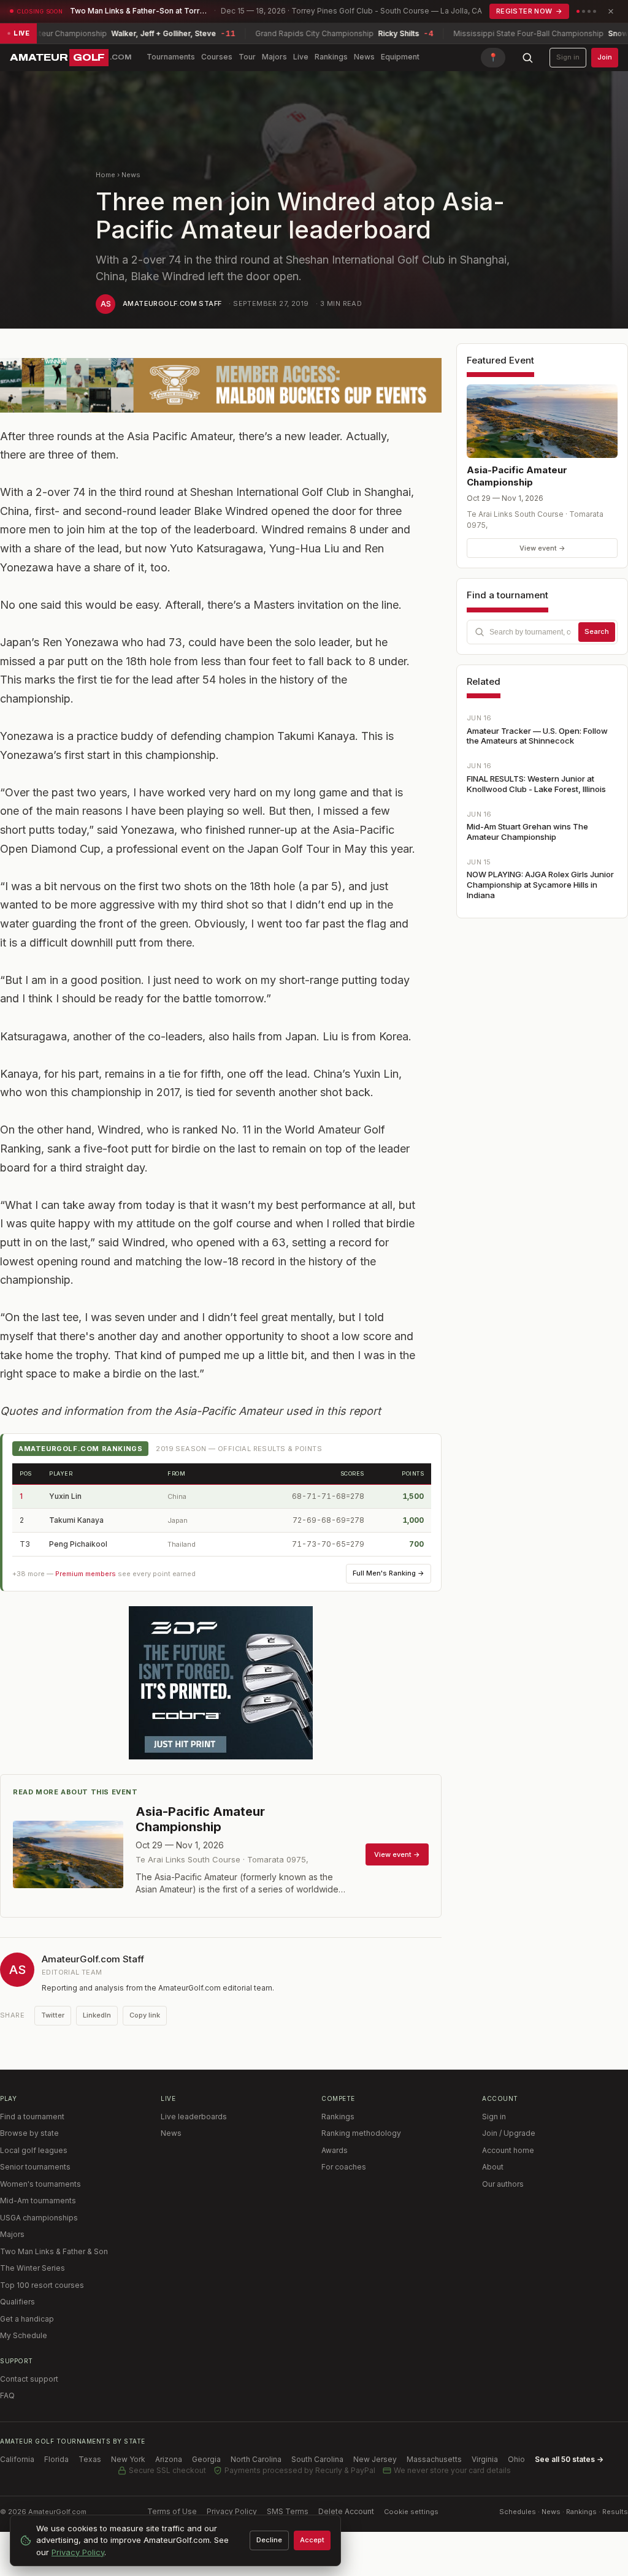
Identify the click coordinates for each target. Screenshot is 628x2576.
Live (301, 57)
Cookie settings (411, 2512)
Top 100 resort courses (42, 2285)
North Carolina (256, 2459)
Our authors (503, 2184)
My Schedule (24, 2335)
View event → (542, 548)
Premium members (86, 1574)
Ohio (516, 2459)
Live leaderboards (194, 2117)
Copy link (145, 2015)
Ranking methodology (361, 2133)
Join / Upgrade (509, 2133)
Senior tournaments (35, 2167)
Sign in (568, 57)
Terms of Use (172, 2511)
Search (597, 631)
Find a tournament (32, 2117)
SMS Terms (288, 2511)
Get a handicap (27, 2319)
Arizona (169, 2459)
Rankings (331, 57)
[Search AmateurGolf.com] (527, 58)
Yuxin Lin (65, 1496)
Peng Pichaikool (78, 1544)
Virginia (485, 2459)
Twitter (53, 2015)
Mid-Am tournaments (38, 2201)
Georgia (206, 2459)
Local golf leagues (34, 2150)
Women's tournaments (40, 2184)
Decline (269, 2540)
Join (605, 57)
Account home (508, 2150)
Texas (90, 2459)
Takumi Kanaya (76, 1520)
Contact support (29, 2379)
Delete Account (346, 2511)
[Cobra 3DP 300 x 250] (221, 1683)
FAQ (7, 2395)
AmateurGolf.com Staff (172, 303)
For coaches (344, 2167)
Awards (335, 2150)
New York (128, 2459)
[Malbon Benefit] (221, 385)
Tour (247, 57)
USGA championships (39, 2218)
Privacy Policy (232, 2511)
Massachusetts (434, 2459)
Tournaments (171, 57)
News (364, 57)
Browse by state (29, 2133)
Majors (274, 57)
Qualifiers (17, 2302)
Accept (312, 2540)
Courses (217, 57)
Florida (56, 2459)
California (17, 2459)
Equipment (400, 57)
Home (105, 175)
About (493, 2167)
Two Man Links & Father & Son (54, 2251)
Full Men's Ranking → (389, 1573)
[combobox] (542, 632)
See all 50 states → (569, 2459)
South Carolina (317, 2459)
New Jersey (375, 2459)
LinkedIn (97, 2015)
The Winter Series (33, 2268)
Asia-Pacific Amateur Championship (517, 476)
